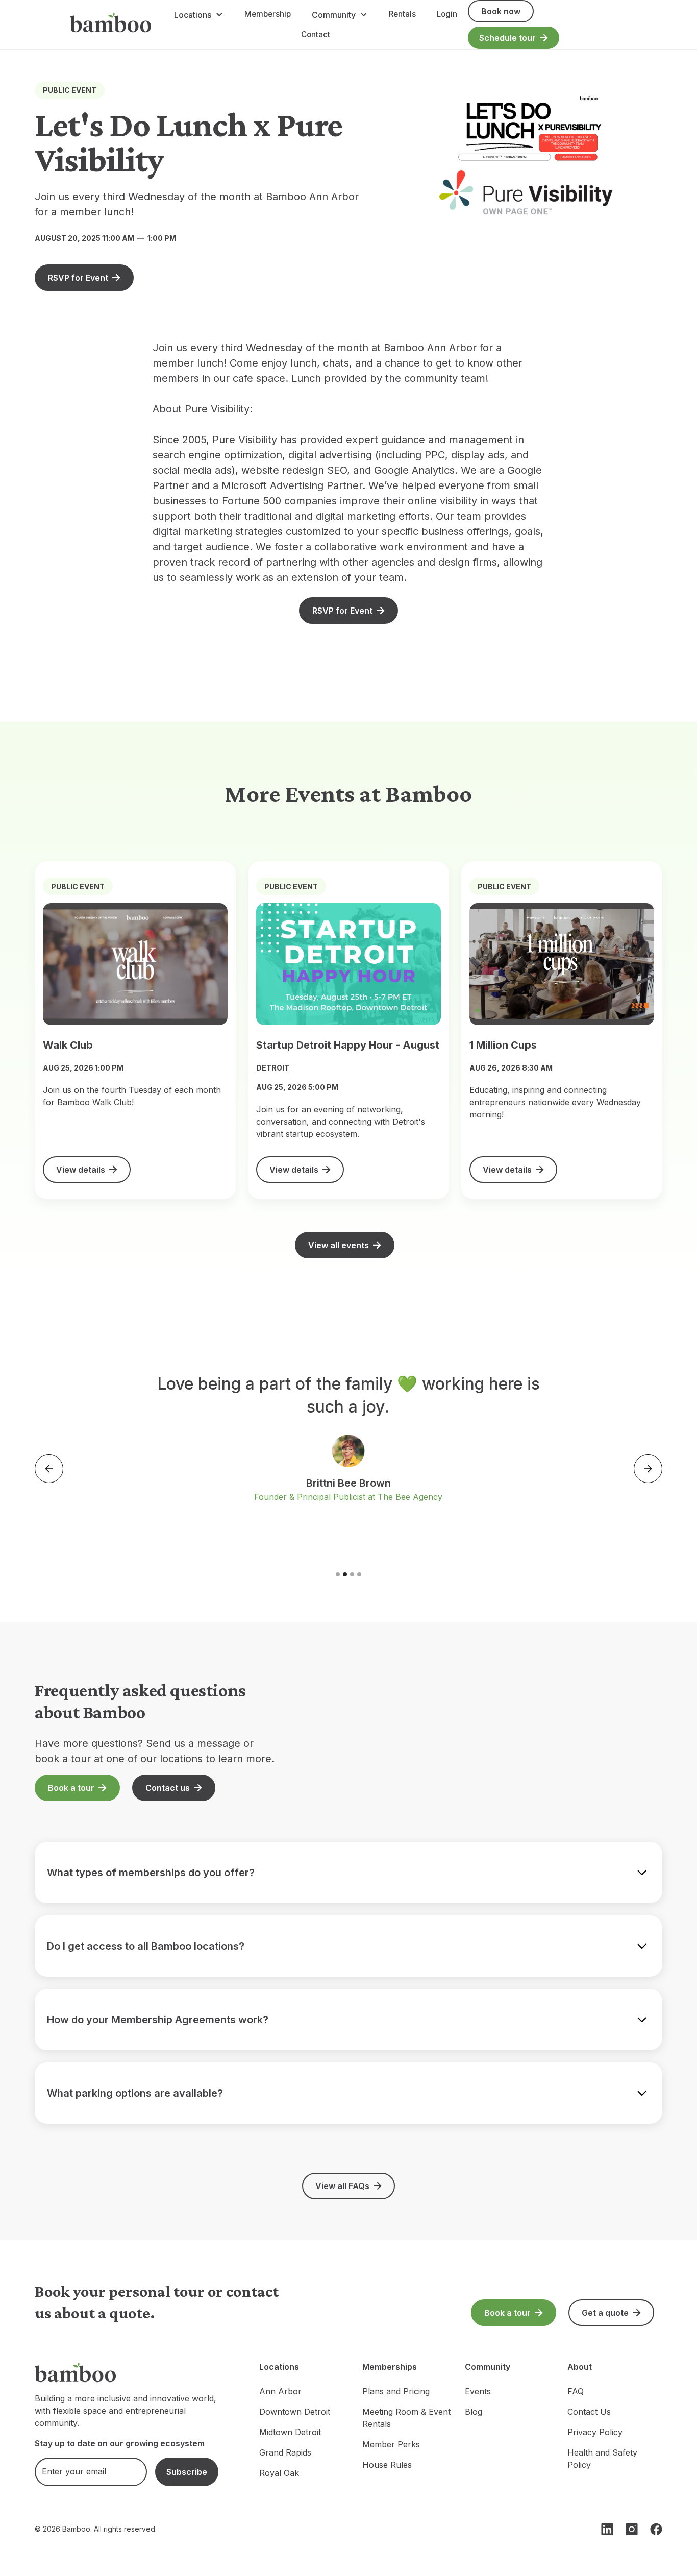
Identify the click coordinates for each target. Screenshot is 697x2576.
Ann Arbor (280, 2391)
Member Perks (391, 2444)
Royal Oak (279, 2473)
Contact (316, 34)
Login (447, 14)
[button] (198, 15)
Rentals (402, 14)
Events (478, 2391)
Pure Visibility (217, 409)
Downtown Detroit (295, 2412)
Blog (474, 2412)
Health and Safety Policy (602, 2459)
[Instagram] (632, 2529)
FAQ (576, 2391)
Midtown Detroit (290, 2432)
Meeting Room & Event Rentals (406, 2418)
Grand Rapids (285, 2452)
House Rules (387, 2465)
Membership (268, 14)
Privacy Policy (595, 2432)
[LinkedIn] (607, 2529)
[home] (111, 25)
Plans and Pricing (396, 2391)
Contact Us (589, 2412)
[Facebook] (656, 2529)
